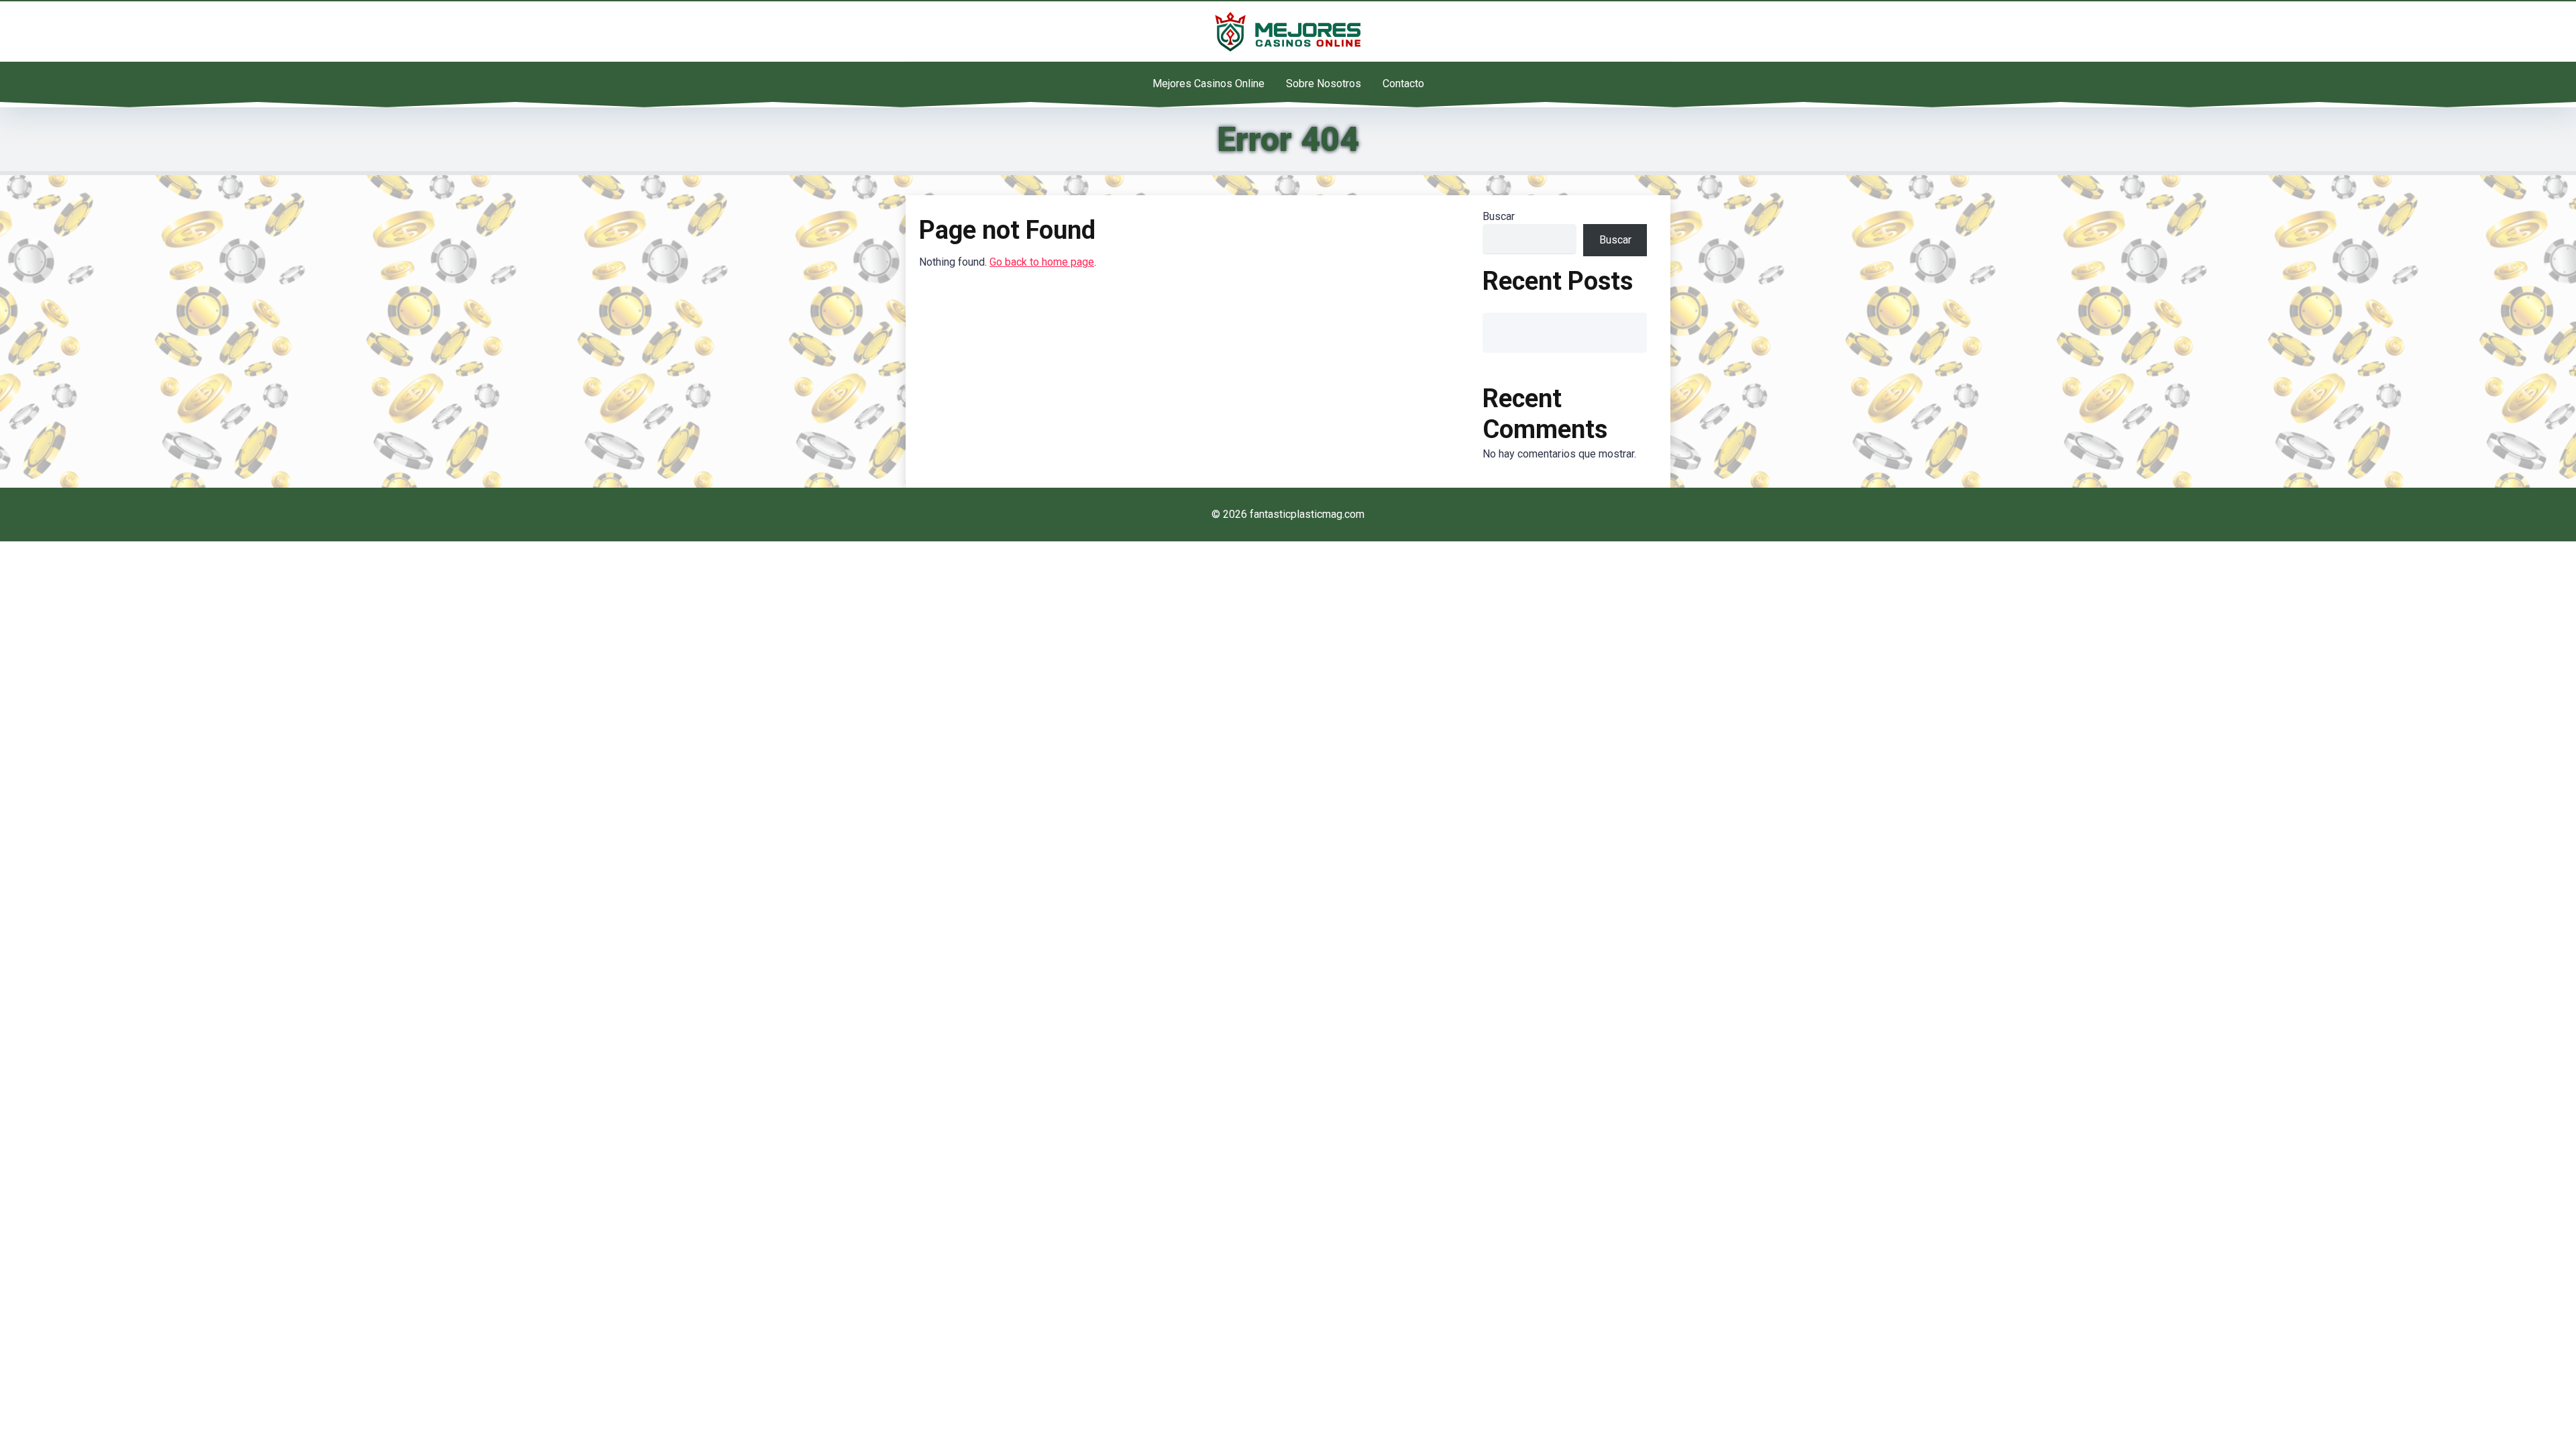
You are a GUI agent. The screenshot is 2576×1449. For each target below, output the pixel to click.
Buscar (1499, 216)
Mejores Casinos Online (1209, 84)
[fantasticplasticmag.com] (1288, 32)
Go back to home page (1042, 262)
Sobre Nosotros (1324, 84)
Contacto (1403, 84)
